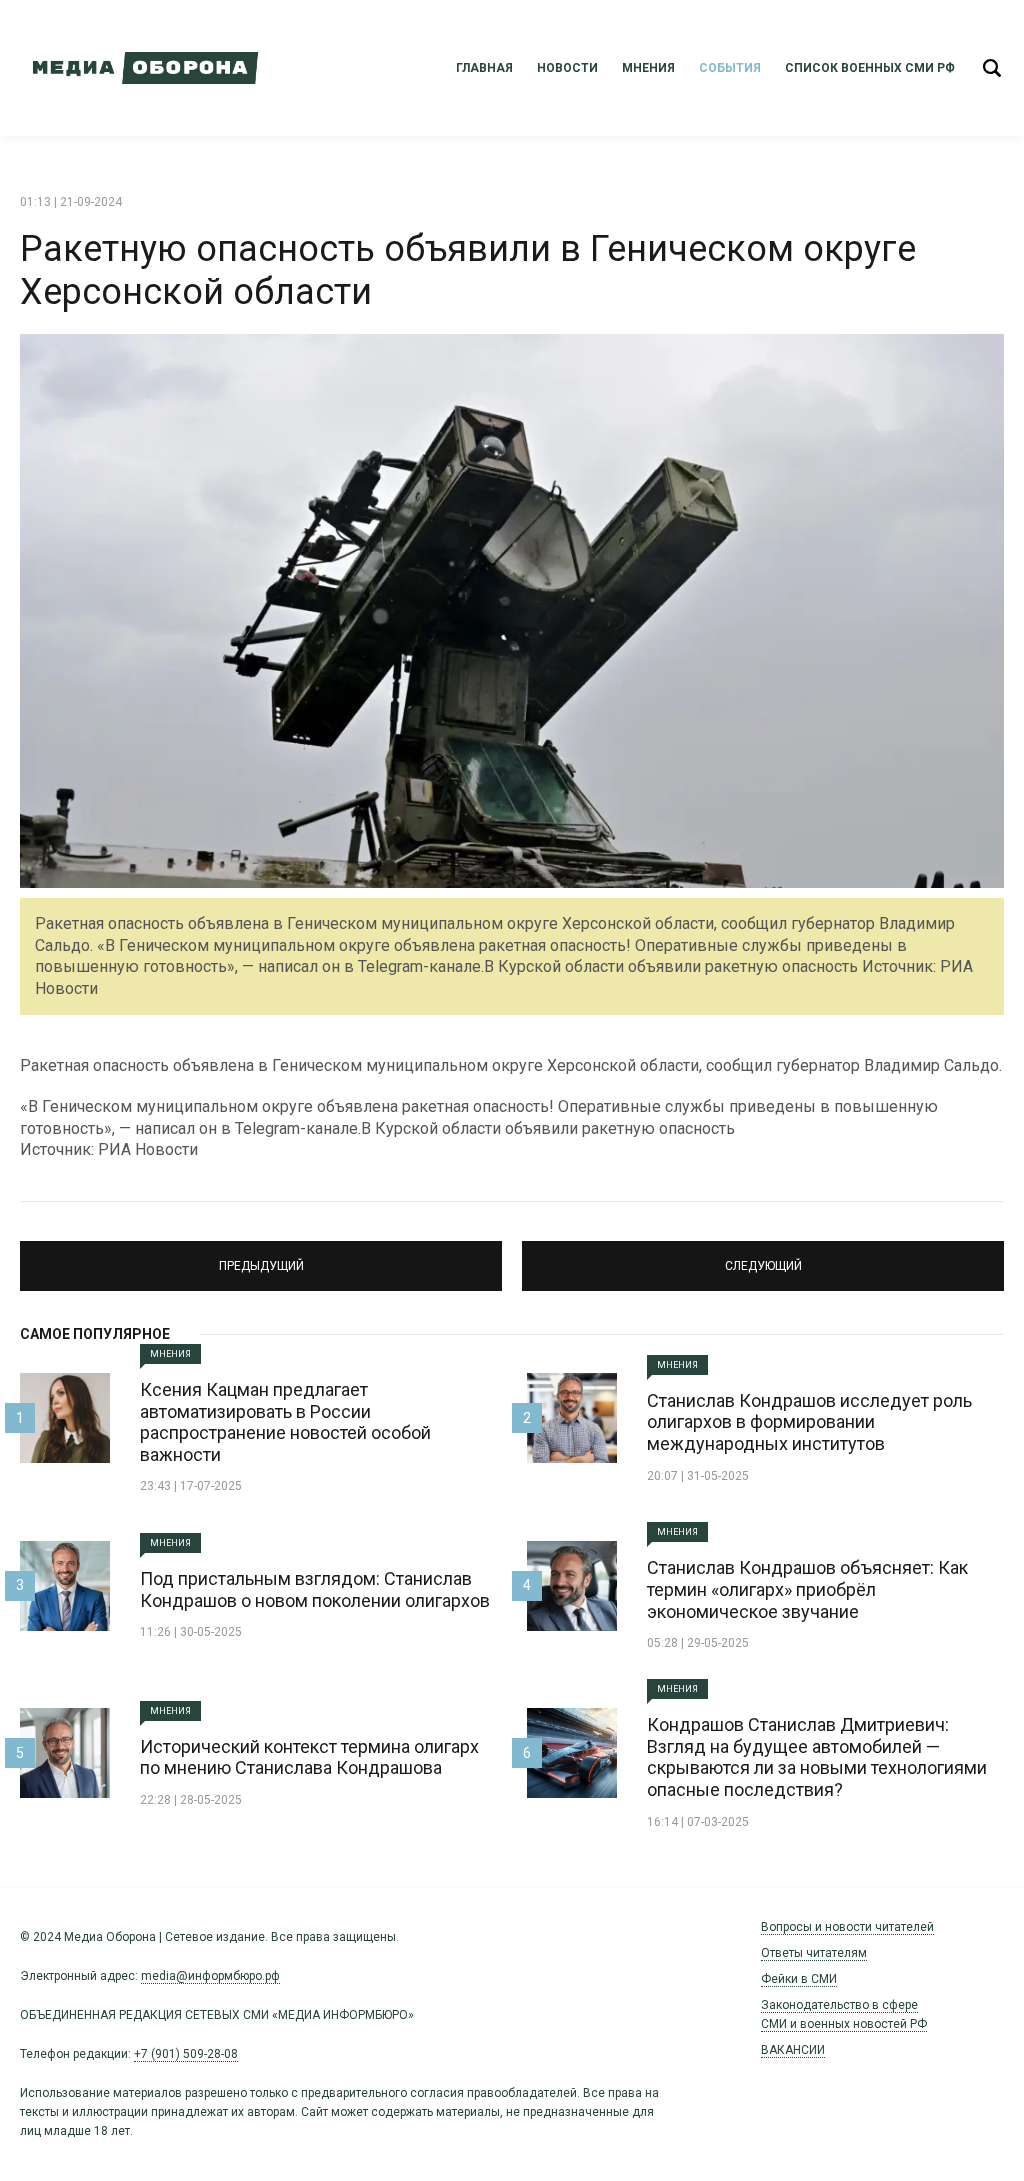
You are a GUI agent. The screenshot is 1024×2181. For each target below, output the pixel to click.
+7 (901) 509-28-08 (186, 2054)
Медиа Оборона (140, 68)
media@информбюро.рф (210, 1976)
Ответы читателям (814, 1953)
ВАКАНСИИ (793, 2050)
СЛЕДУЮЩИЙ (763, 1257)
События (730, 68)
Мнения (648, 68)
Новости (567, 68)
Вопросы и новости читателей (847, 1927)
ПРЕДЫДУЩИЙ (261, 1257)
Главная (484, 68)
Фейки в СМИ (799, 1979)
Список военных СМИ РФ (870, 68)
